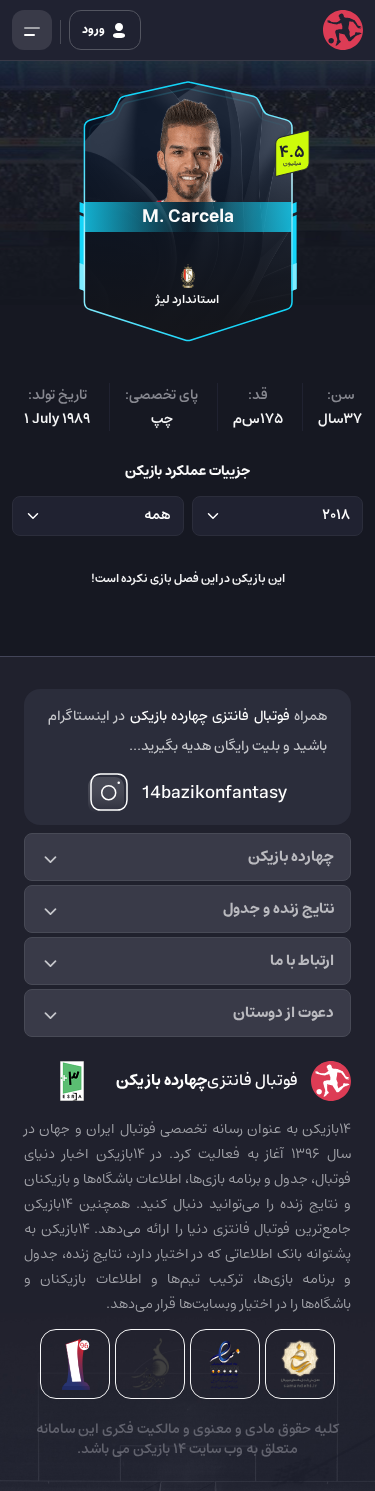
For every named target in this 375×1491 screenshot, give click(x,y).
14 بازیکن (158, 1449)
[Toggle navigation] (32, 30)
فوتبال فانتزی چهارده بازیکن (210, 716)
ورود (94, 29)
